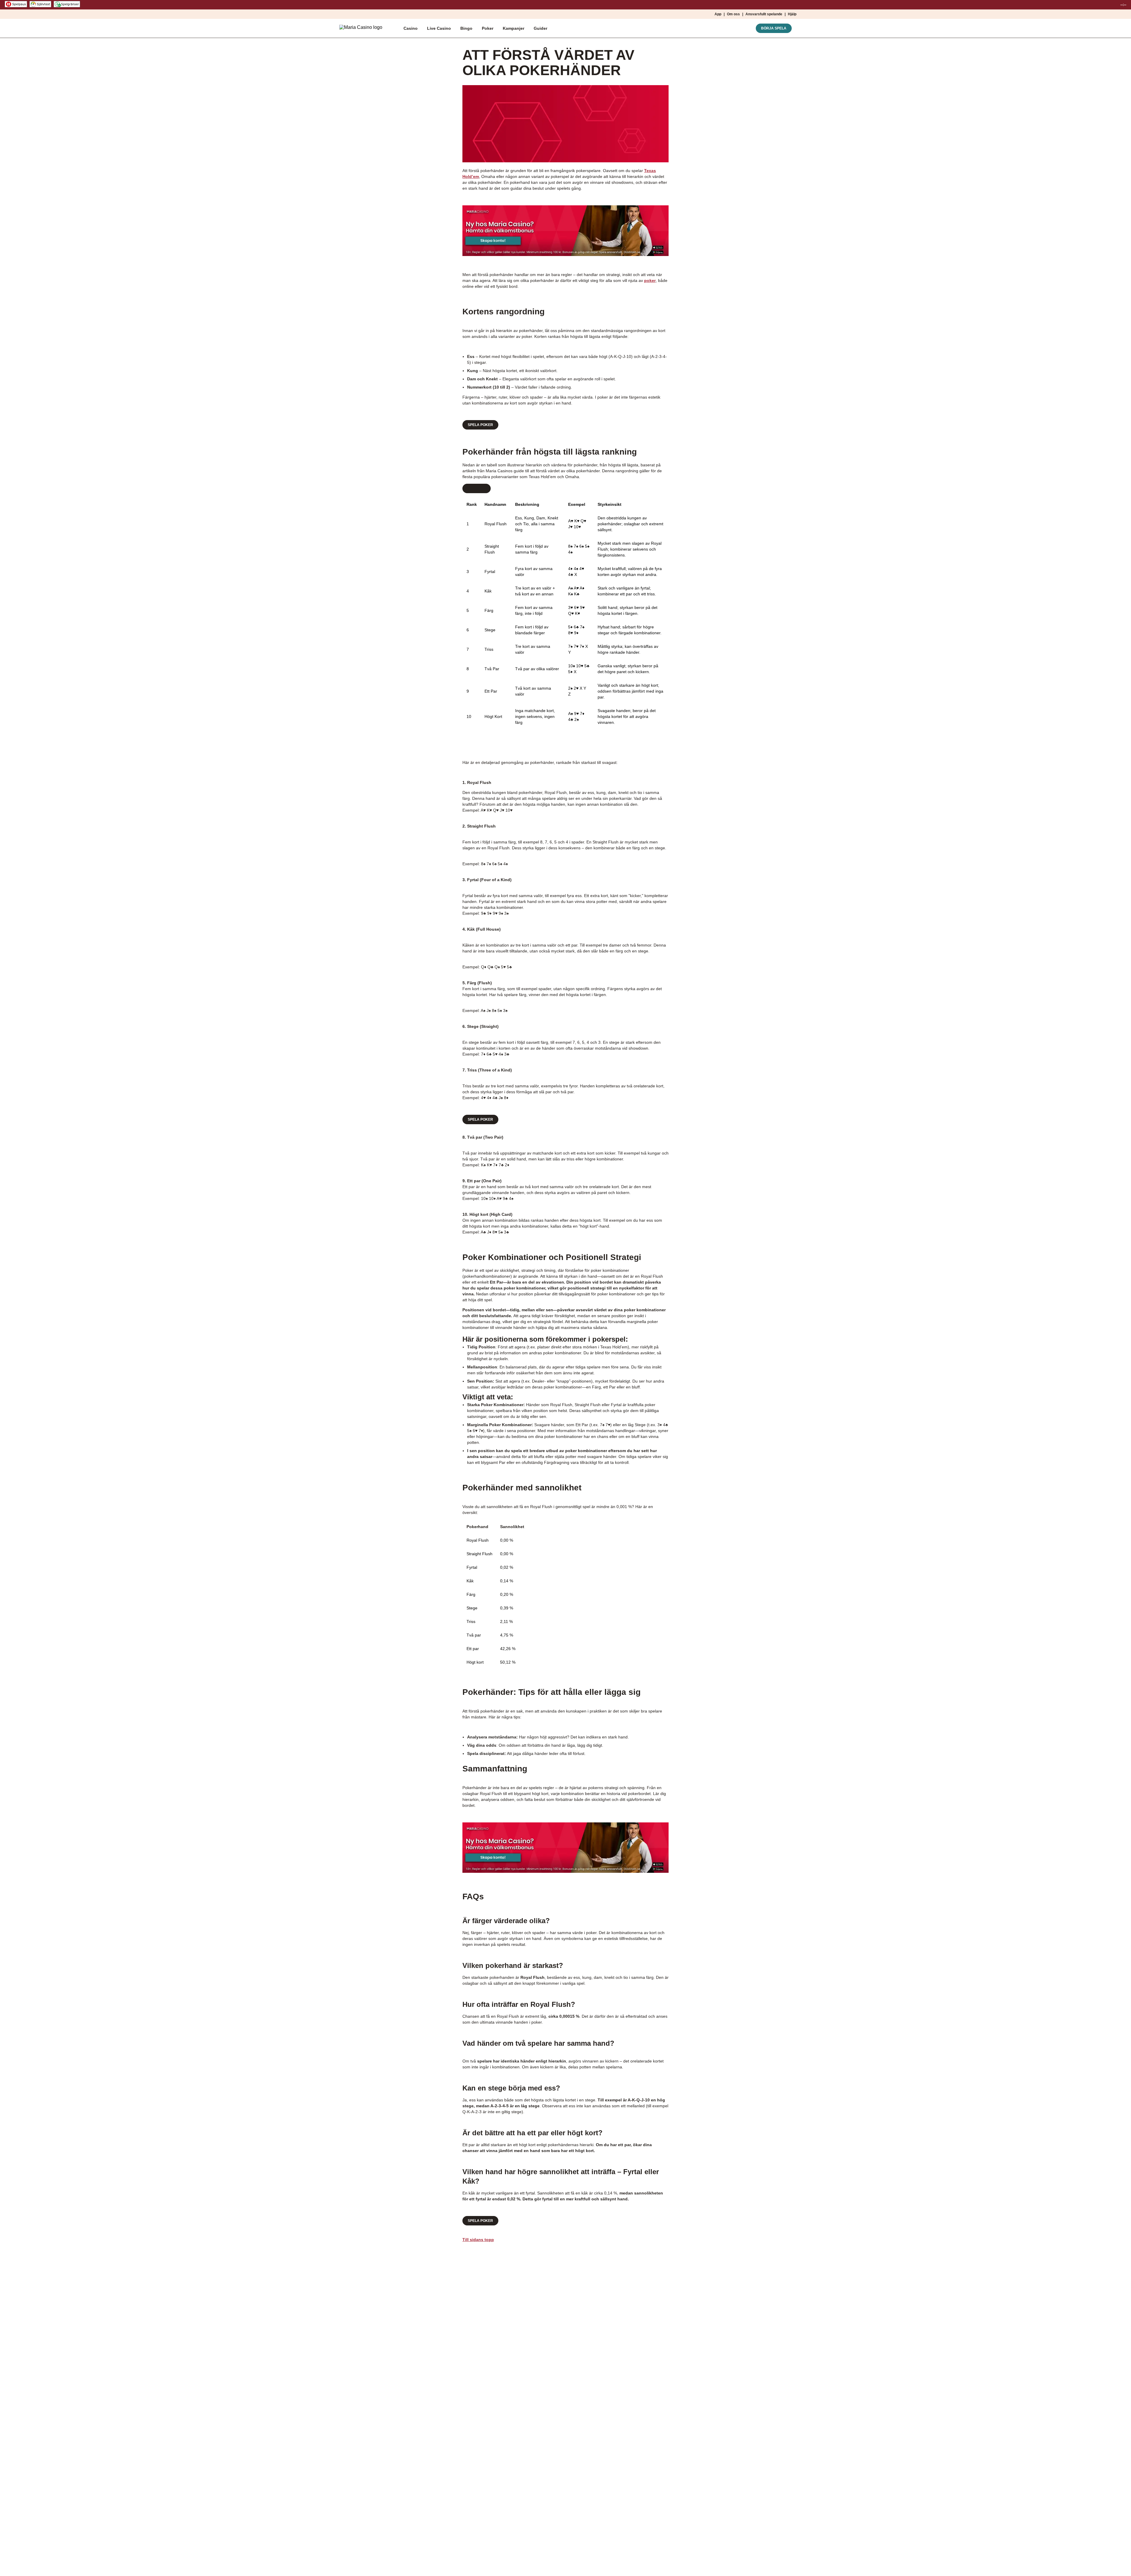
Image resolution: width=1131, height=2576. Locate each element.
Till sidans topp (478, 2240)
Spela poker (480, 425)
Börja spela (774, 28)
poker (650, 280)
